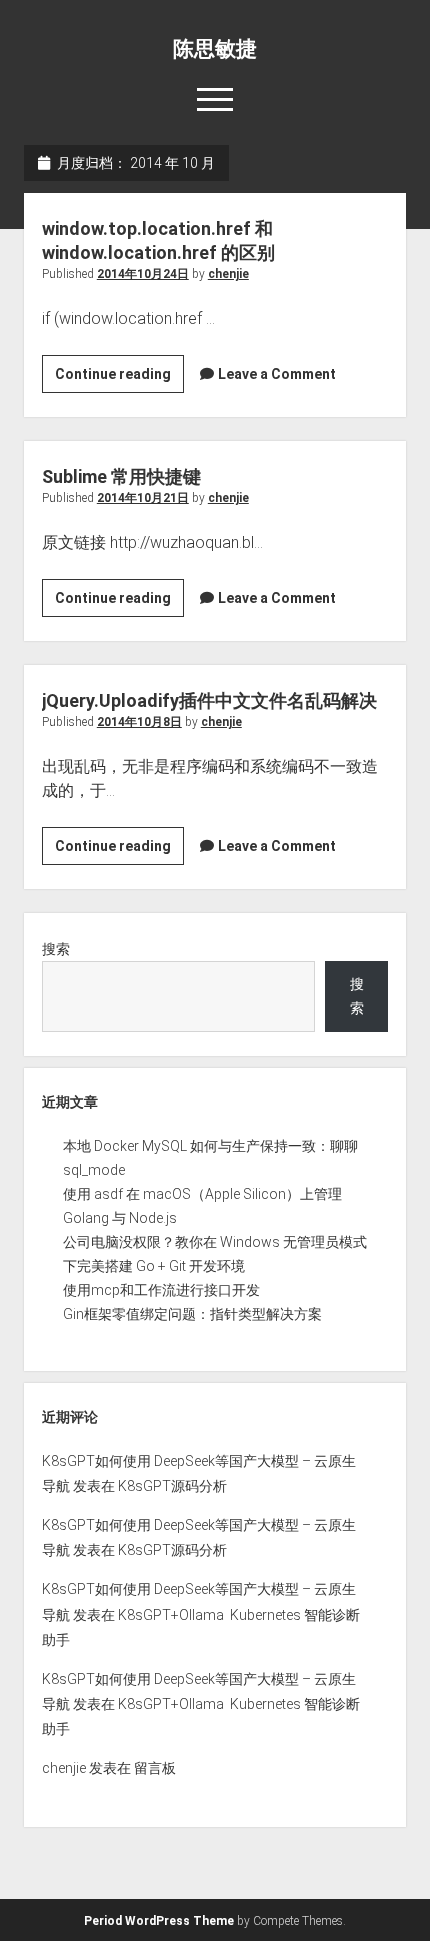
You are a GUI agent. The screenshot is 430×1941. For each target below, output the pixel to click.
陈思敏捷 (215, 49)
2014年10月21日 (143, 498)
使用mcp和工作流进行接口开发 (161, 1290)
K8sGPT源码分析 (172, 1486)
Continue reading (119, 379)
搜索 (56, 949)
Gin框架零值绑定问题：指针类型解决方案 (192, 1314)
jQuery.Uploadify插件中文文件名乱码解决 (209, 700)
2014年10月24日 (143, 274)
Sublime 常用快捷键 (121, 476)
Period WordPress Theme (159, 1921)
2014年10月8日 (139, 722)
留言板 (155, 1768)
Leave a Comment (277, 374)
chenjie (228, 274)
